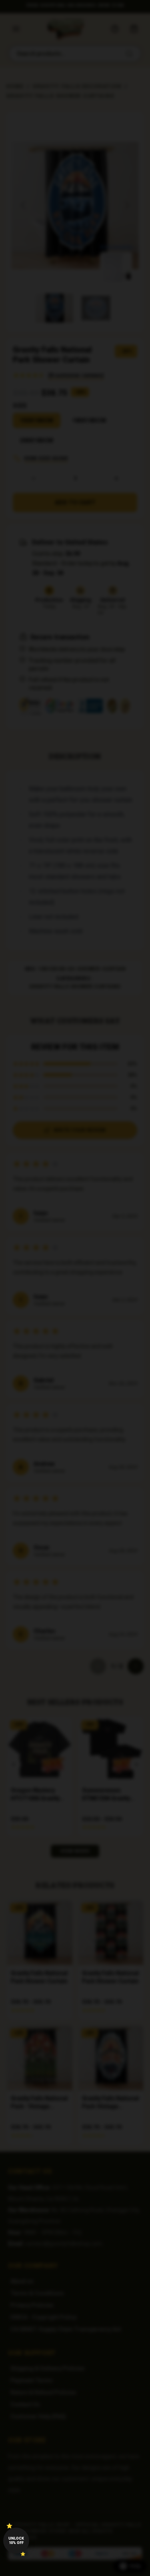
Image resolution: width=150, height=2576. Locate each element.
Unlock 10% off (16, 2541)
